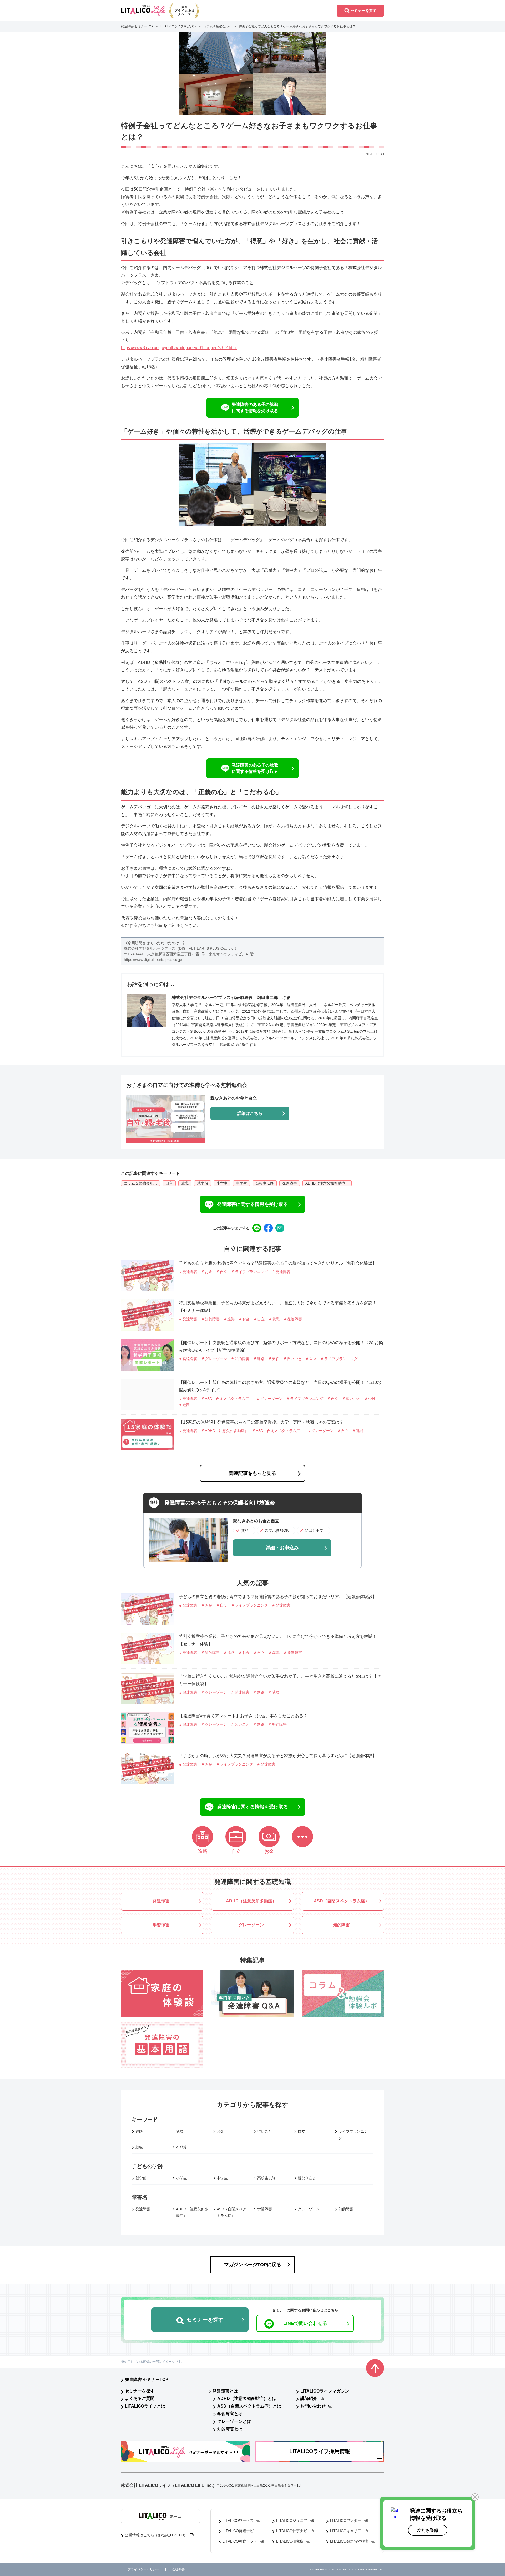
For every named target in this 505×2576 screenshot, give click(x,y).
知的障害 (346, 2209)
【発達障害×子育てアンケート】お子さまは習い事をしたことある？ (243, 1716)
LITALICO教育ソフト (240, 2541)
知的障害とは (230, 2429)
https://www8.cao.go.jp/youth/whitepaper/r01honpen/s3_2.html (179, 348)
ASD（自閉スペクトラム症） (231, 2212)
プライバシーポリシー (143, 2570)
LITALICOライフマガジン (325, 2391)
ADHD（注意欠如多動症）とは (247, 2398)
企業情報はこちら (156, 2535)
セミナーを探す (140, 2391)
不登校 (181, 2147)
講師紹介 (309, 2398)
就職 (185, 1183)
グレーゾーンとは (234, 2421)
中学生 (241, 1183)
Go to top (375, 2368)
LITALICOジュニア (292, 2520)
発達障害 (290, 1183)
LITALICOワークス (238, 2520)
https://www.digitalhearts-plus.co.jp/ (153, 959)
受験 (180, 2131)
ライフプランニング (353, 2135)
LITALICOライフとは (145, 2406)
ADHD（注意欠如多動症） (327, 1183)
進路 (139, 2131)
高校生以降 (265, 1183)
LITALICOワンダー (346, 2520)
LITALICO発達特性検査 (349, 2541)
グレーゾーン (309, 2209)
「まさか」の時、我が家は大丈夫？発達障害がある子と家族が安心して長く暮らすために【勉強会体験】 (278, 1756)
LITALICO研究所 (290, 2541)
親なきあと (307, 2178)
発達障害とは (225, 2391)
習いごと (265, 2131)
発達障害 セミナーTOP (147, 2379)
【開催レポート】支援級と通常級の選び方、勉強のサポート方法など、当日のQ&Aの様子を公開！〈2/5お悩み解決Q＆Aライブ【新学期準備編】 (281, 1346)
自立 (169, 1183)
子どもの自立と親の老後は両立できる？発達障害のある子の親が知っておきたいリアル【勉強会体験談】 (278, 1263)
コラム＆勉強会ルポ (140, 1183)
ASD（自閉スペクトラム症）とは (249, 2406)
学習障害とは (230, 2414)
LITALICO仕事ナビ (292, 2531)
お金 (220, 2131)
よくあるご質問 (140, 2398)
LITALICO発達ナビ (238, 2531)
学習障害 (265, 2209)
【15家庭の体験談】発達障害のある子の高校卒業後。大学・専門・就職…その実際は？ (261, 1422)
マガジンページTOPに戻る (253, 2265)
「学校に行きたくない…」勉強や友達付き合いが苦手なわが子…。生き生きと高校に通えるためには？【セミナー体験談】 (280, 1680)
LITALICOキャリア (346, 2531)
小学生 (222, 1183)
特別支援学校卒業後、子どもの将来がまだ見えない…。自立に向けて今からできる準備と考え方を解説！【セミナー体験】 (278, 1307)
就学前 (203, 1183)
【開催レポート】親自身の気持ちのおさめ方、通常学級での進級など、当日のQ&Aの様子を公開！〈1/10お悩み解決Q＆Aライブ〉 (280, 1386)
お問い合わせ (313, 2406)
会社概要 (178, 2570)
